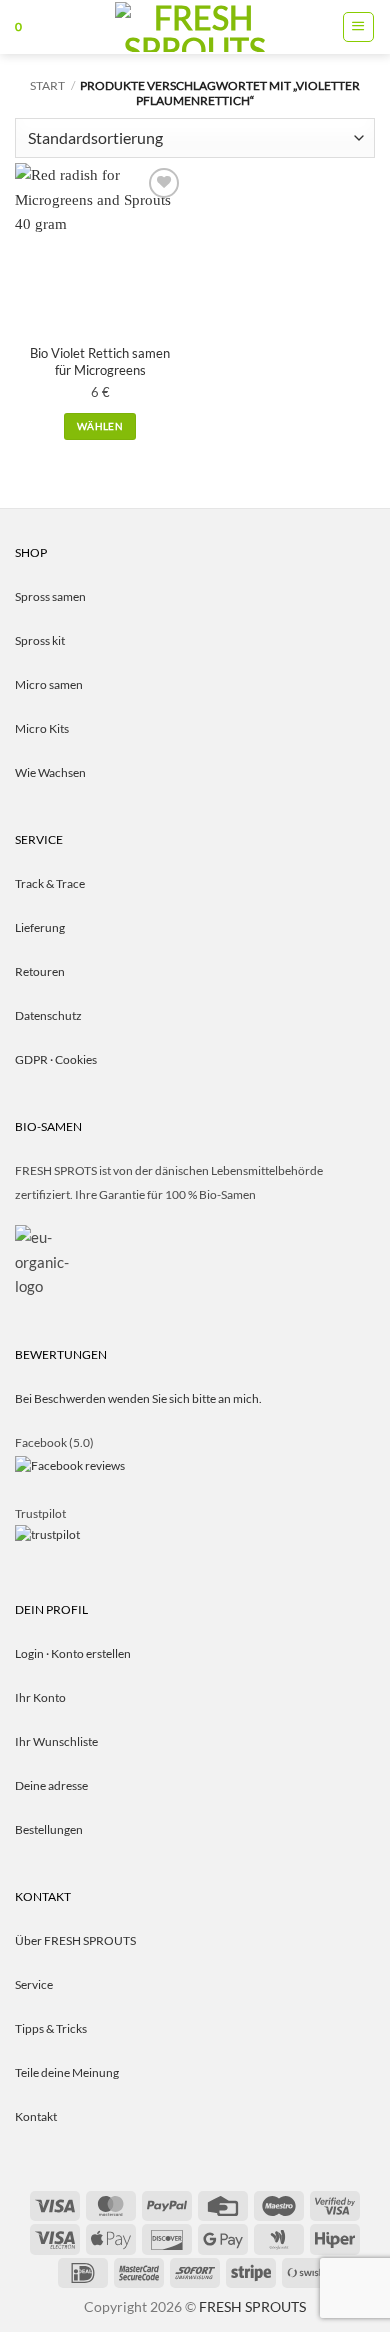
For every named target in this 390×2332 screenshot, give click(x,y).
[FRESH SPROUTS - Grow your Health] (195, 27)
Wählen (100, 426)
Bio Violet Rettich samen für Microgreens (100, 361)
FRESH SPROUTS (252, 2306)
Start (47, 85)
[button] (18, 27)
